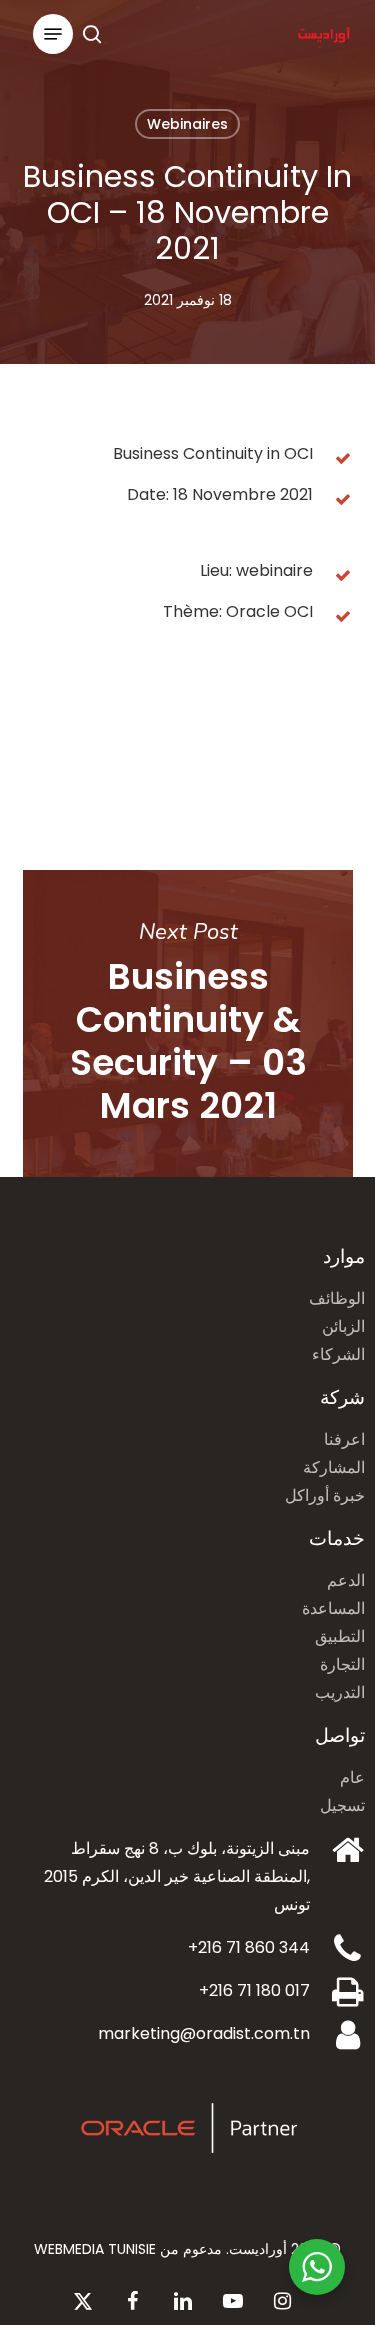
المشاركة (334, 1467)
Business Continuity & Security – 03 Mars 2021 (188, 1023)
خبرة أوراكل (325, 1495)
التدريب (340, 1692)
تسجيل (342, 1805)
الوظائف (337, 1298)
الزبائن (343, 1326)
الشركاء (338, 1354)
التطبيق (340, 1636)
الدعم (346, 1580)
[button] (53, 34)
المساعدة (333, 1608)
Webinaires (187, 124)
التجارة (342, 1664)
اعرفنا (344, 1439)
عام (352, 1777)
